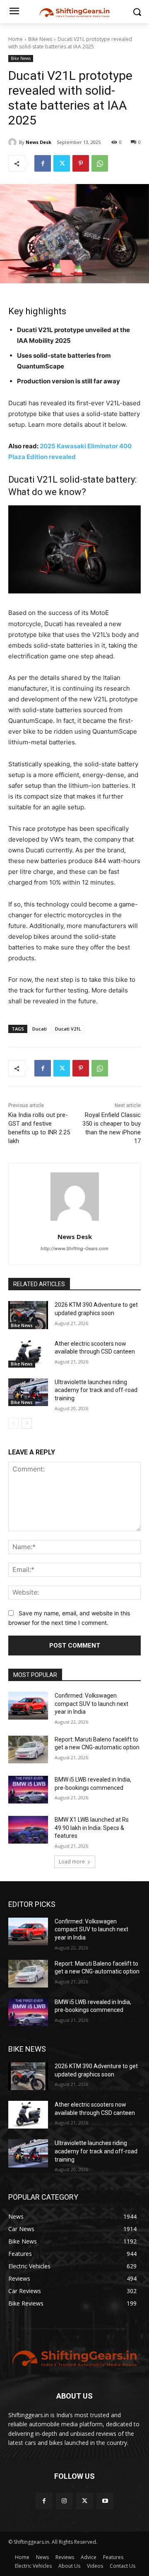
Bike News (40, 39)
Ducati (40, 1029)
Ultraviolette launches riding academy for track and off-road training (96, 1390)
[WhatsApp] (100, 163)
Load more (72, 1862)
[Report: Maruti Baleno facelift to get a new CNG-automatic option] (28, 1750)
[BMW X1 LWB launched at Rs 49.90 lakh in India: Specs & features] (28, 1830)
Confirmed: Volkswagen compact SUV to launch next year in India (91, 1704)
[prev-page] (13, 1423)
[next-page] (27, 1423)
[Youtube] (105, 2501)
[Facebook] (43, 163)
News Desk (38, 142)
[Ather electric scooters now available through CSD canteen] (28, 1354)
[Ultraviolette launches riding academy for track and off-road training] (28, 1392)
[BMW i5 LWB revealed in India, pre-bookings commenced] (28, 1790)
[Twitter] (62, 163)
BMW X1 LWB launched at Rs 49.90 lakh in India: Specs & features (92, 1828)
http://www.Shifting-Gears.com (74, 1249)
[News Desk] (14, 142)
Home (16, 39)
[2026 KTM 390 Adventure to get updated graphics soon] (28, 1315)
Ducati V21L (68, 1029)
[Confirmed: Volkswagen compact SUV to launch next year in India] (28, 1706)
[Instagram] (64, 2501)
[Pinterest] (81, 163)
